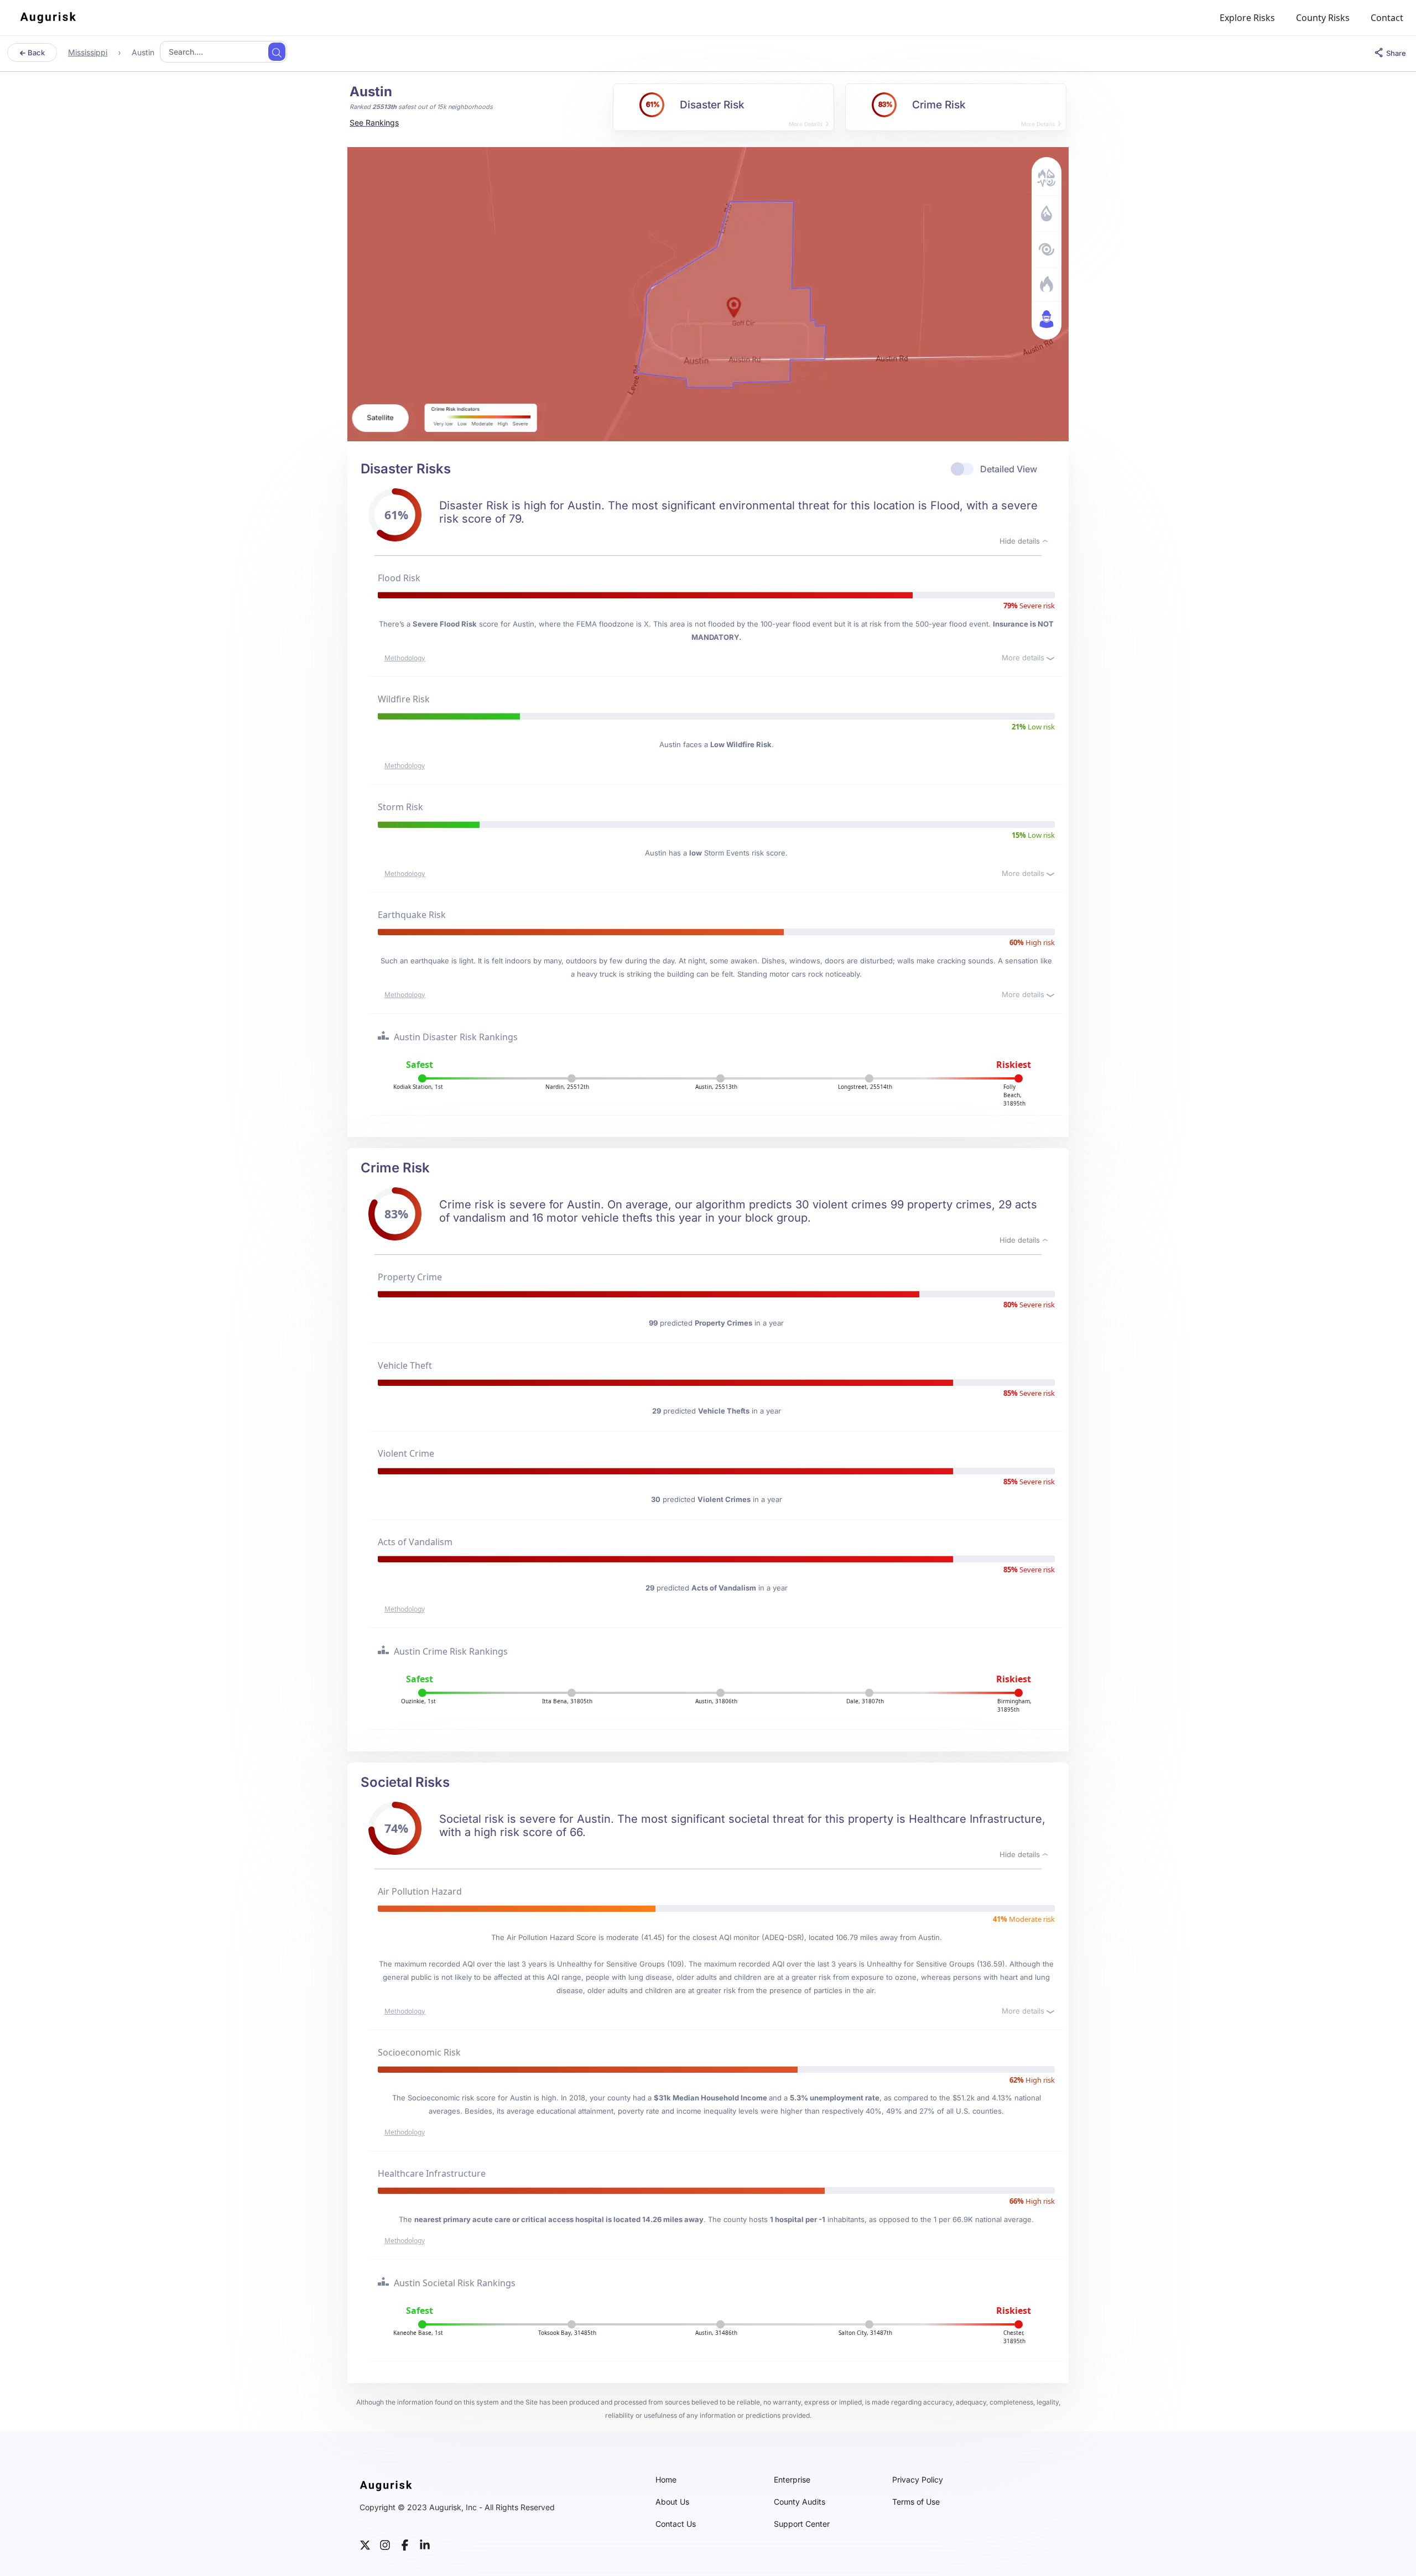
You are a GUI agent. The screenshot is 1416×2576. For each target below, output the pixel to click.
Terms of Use (916, 2502)
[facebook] (405, 2544)
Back (35, 53)
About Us (672, 2502)
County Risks (1323, 18)
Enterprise (792, 2480)
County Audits (800, 2502)
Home (666, 2480)
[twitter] (365, 2544)
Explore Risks (1247, 18)
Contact (1387, 18)
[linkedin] (425, 2544)
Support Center (802, 2524)
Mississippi (88, 52)
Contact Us (676, 2524)
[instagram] (385, 2544)
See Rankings (374, 122)
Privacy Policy (918, 2480)
